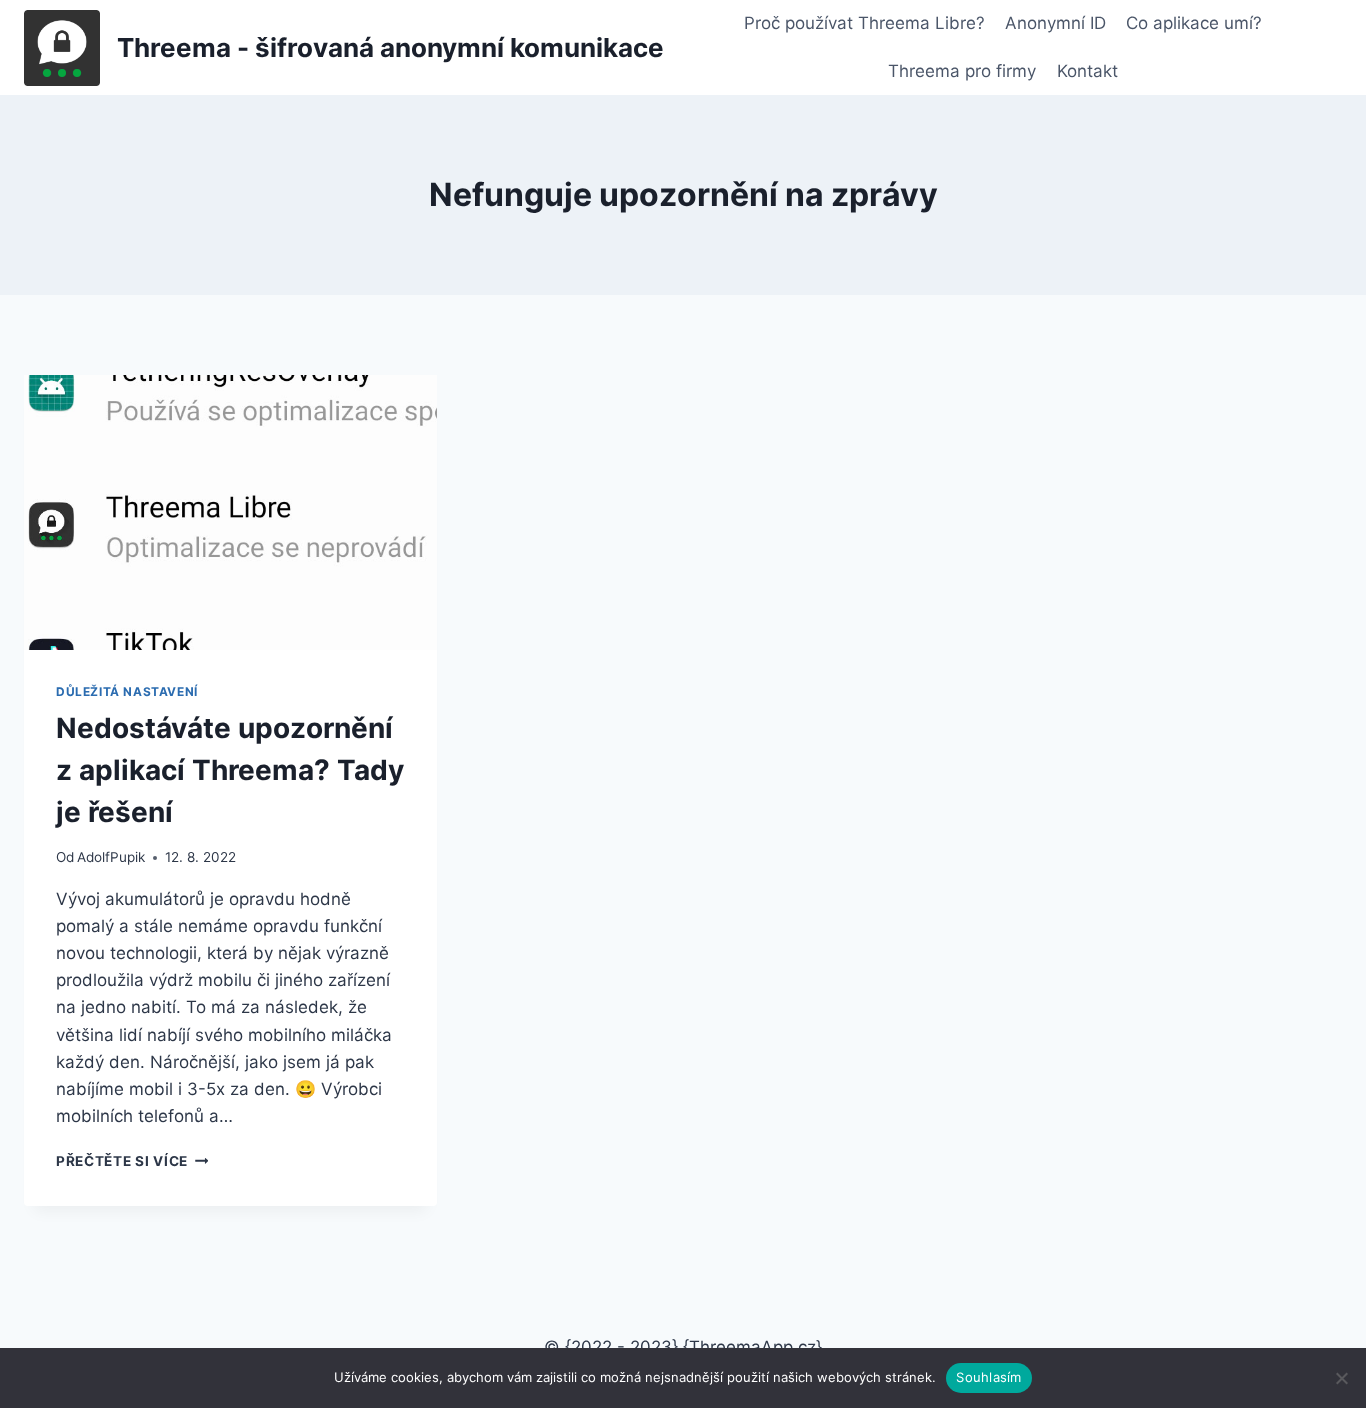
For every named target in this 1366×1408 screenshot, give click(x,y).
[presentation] (230, 512)
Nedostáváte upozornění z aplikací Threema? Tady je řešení (230, 770)
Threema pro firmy (962, 71)
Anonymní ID (1055, 23)
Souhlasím (988, 1377)
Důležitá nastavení (127, 691)
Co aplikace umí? (1194, 23)
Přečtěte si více (132, 1161)
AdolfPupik (111, 857)
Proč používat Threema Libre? (864, 23)
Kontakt (1087, 71)
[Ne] (1341, 1378)
